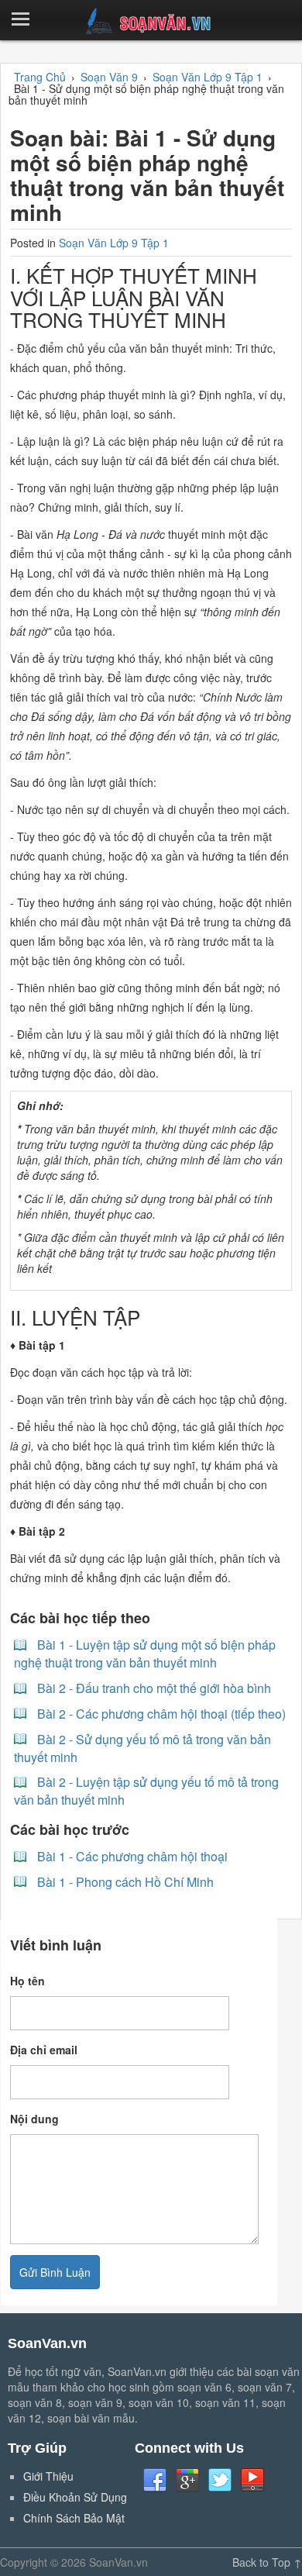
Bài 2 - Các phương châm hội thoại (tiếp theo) (161, 1714)
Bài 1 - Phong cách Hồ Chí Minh (125, 1882)
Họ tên (27, 1981)
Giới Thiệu (48, 2476)
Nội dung (34, 2119)
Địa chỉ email (44, 2050)
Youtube (252, 2481)
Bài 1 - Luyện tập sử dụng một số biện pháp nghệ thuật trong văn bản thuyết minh (145, 1654)
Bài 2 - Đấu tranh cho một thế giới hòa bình (154, 1688)
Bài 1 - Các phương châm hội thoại (132, 1856)
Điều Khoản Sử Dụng (75, 2497)
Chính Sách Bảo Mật (74, 2518)
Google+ (187, 2481)
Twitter (220, 2481)
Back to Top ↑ (267, 2562)
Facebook (155, 2481)
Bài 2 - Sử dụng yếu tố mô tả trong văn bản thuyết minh (142, 1748)
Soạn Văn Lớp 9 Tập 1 (114, 243)
